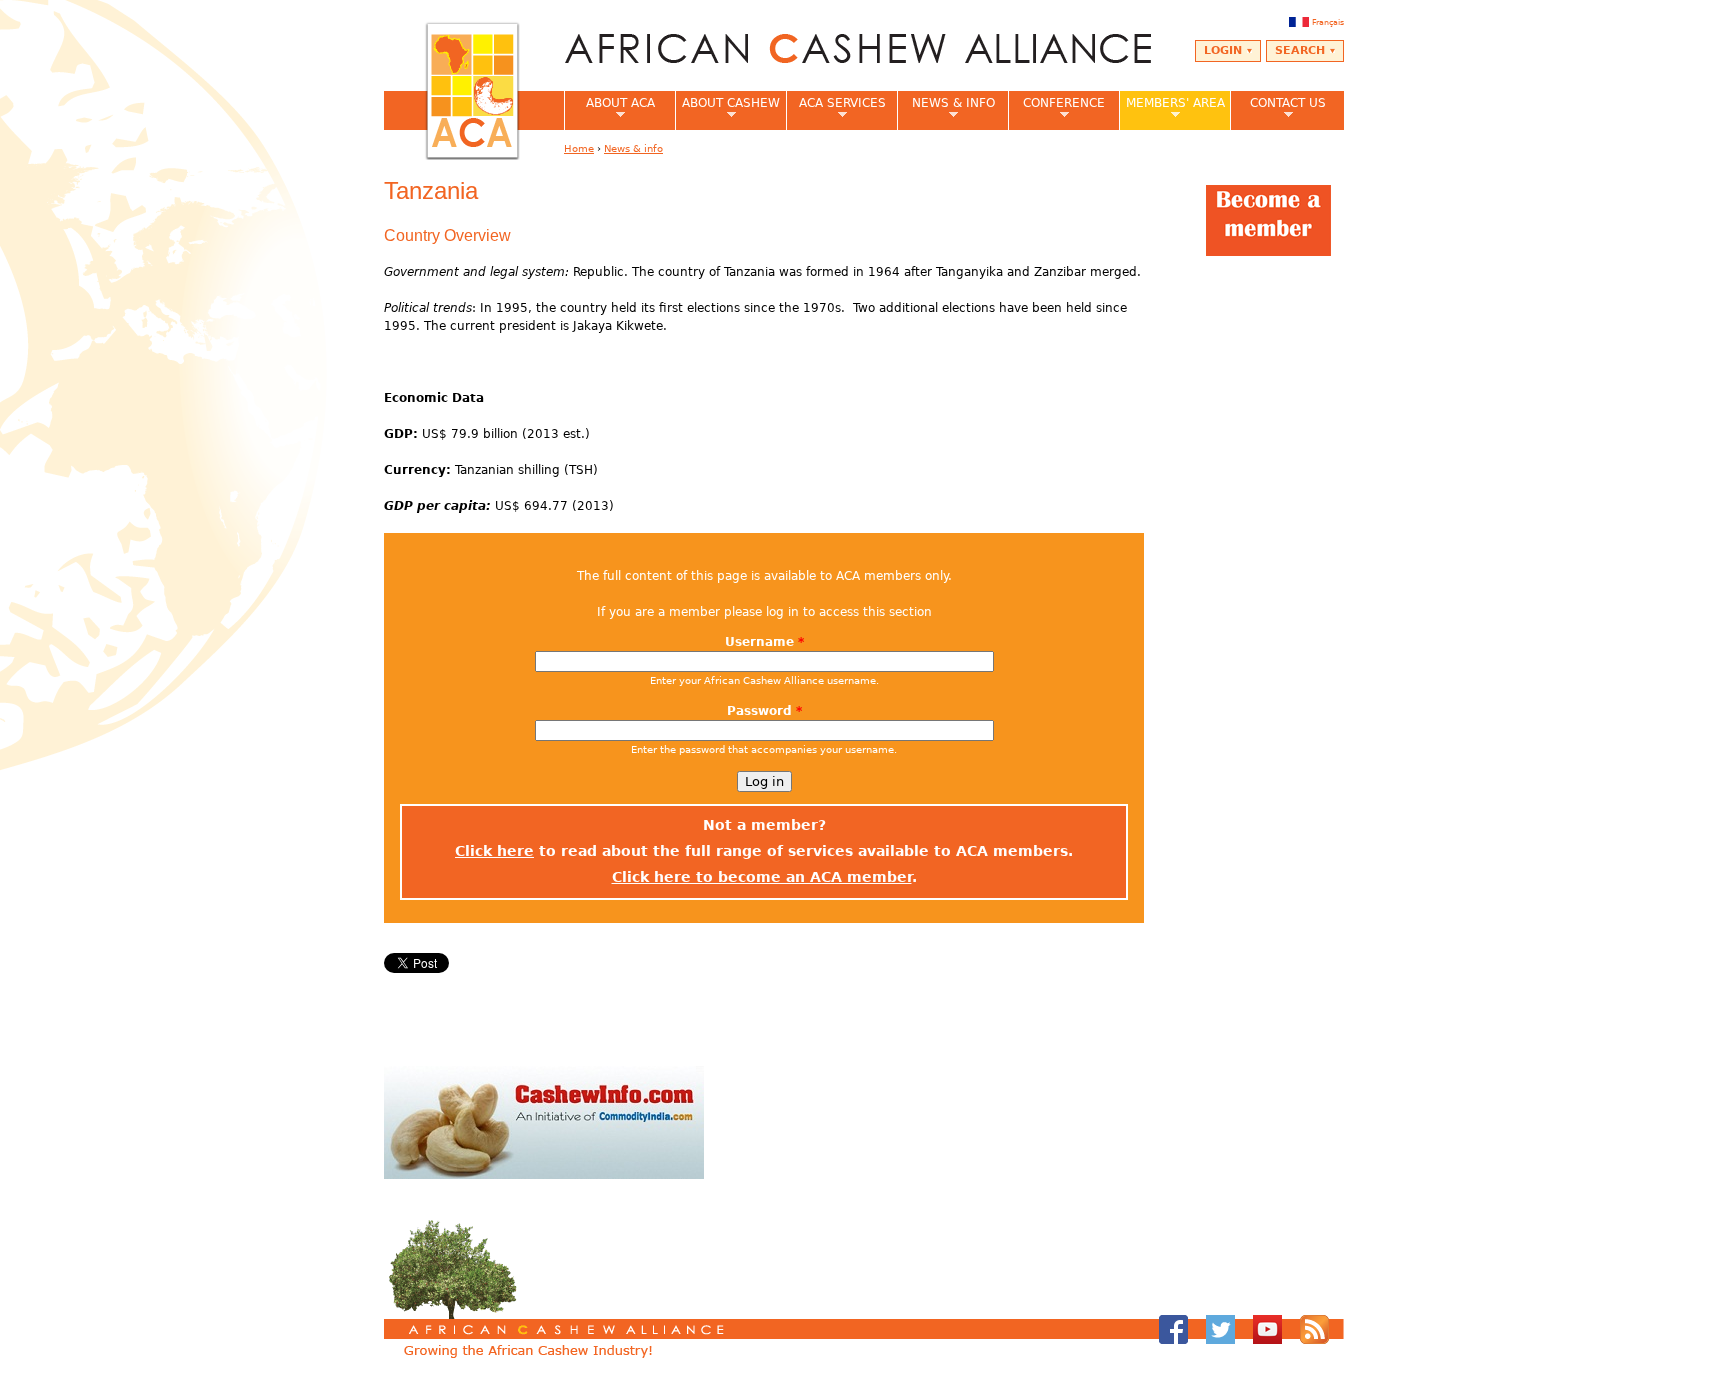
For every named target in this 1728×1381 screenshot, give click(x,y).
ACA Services (836, 109)
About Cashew (727, 109)
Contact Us (1278, 109)
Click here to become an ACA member (762, 877)
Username (764, 642)
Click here (494, 851)
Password (764, 711)
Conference (1056, 109)
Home (579, 148)
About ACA (609, 109)
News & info (946, 109)
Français (1328, 22)
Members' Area (1172, 109)
